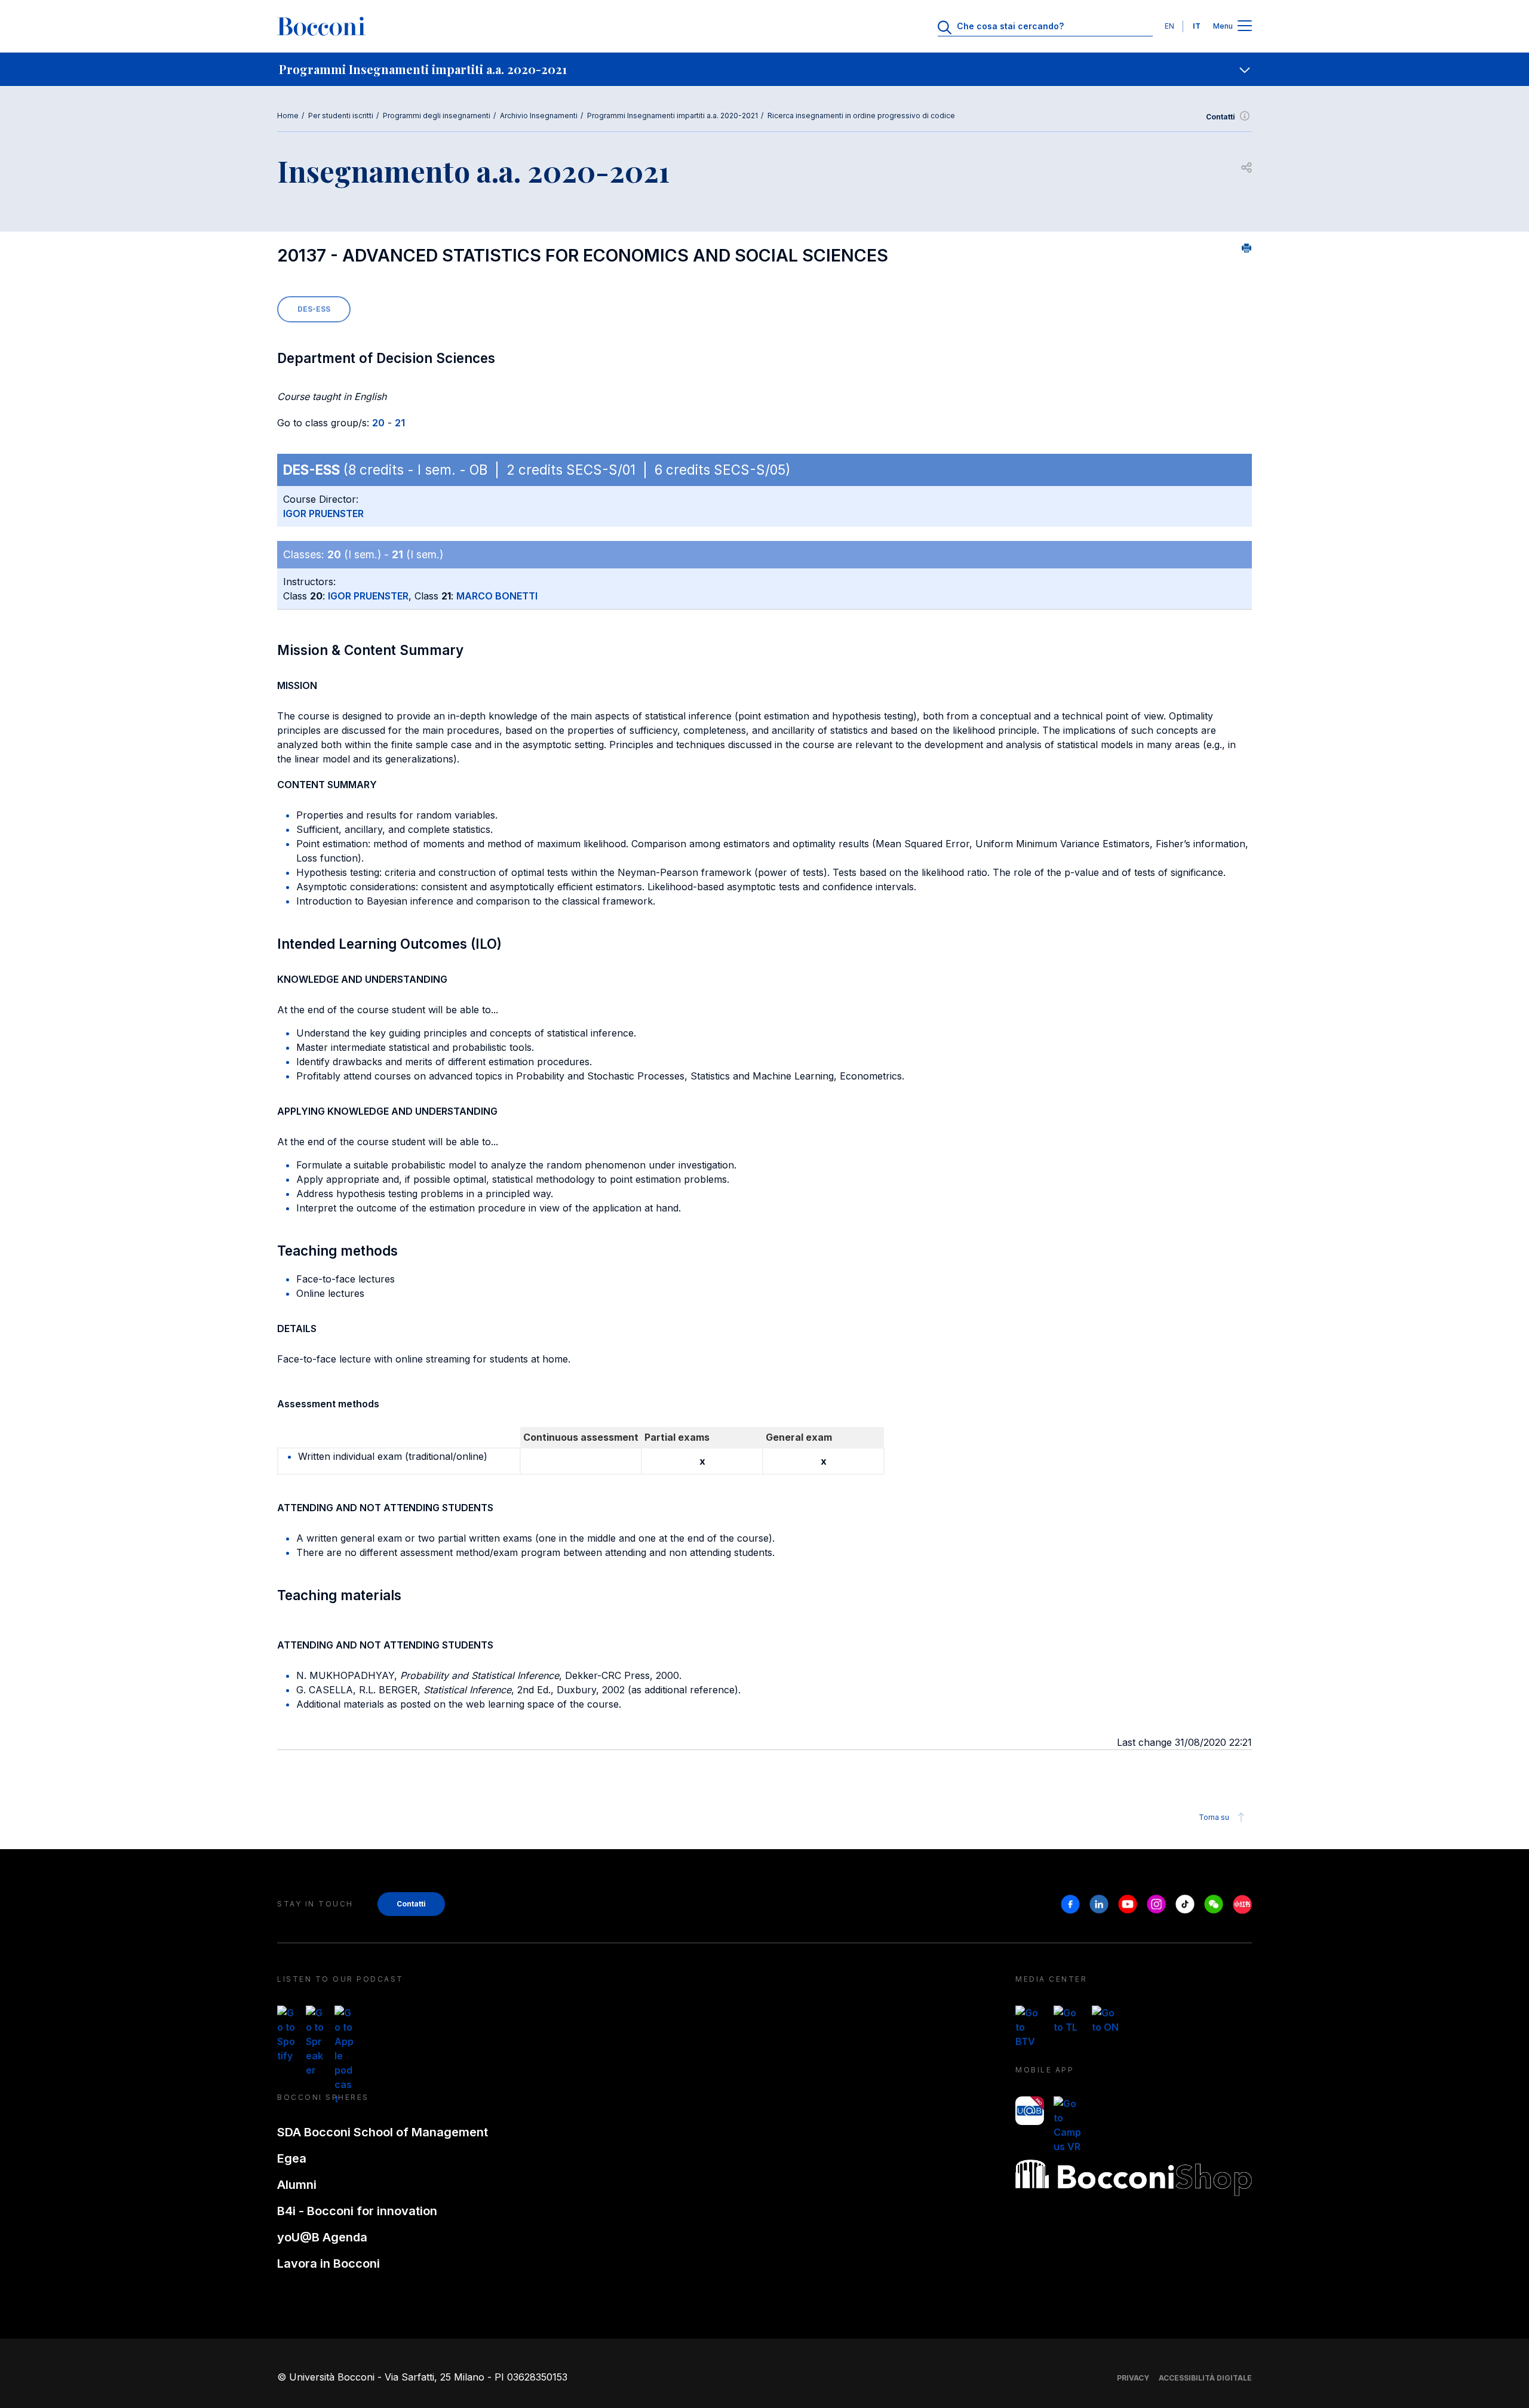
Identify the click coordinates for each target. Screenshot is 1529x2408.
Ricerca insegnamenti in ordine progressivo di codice (861, 116)
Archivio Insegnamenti (539, 116)
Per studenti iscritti (341, 116)
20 (378, 423)
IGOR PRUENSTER (323, 513)
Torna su (1214, 1817)
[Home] (321, 26)
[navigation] (764, 69)
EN (1169, 26)
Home (288, 116)
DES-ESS (314, 309)
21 (400, 423)
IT (1197, 26)
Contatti (1221, 117)
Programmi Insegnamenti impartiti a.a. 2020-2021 (673, 116)
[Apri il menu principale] (1245, 27)
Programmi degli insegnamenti (437, 116)
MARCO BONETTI (497, 596)
